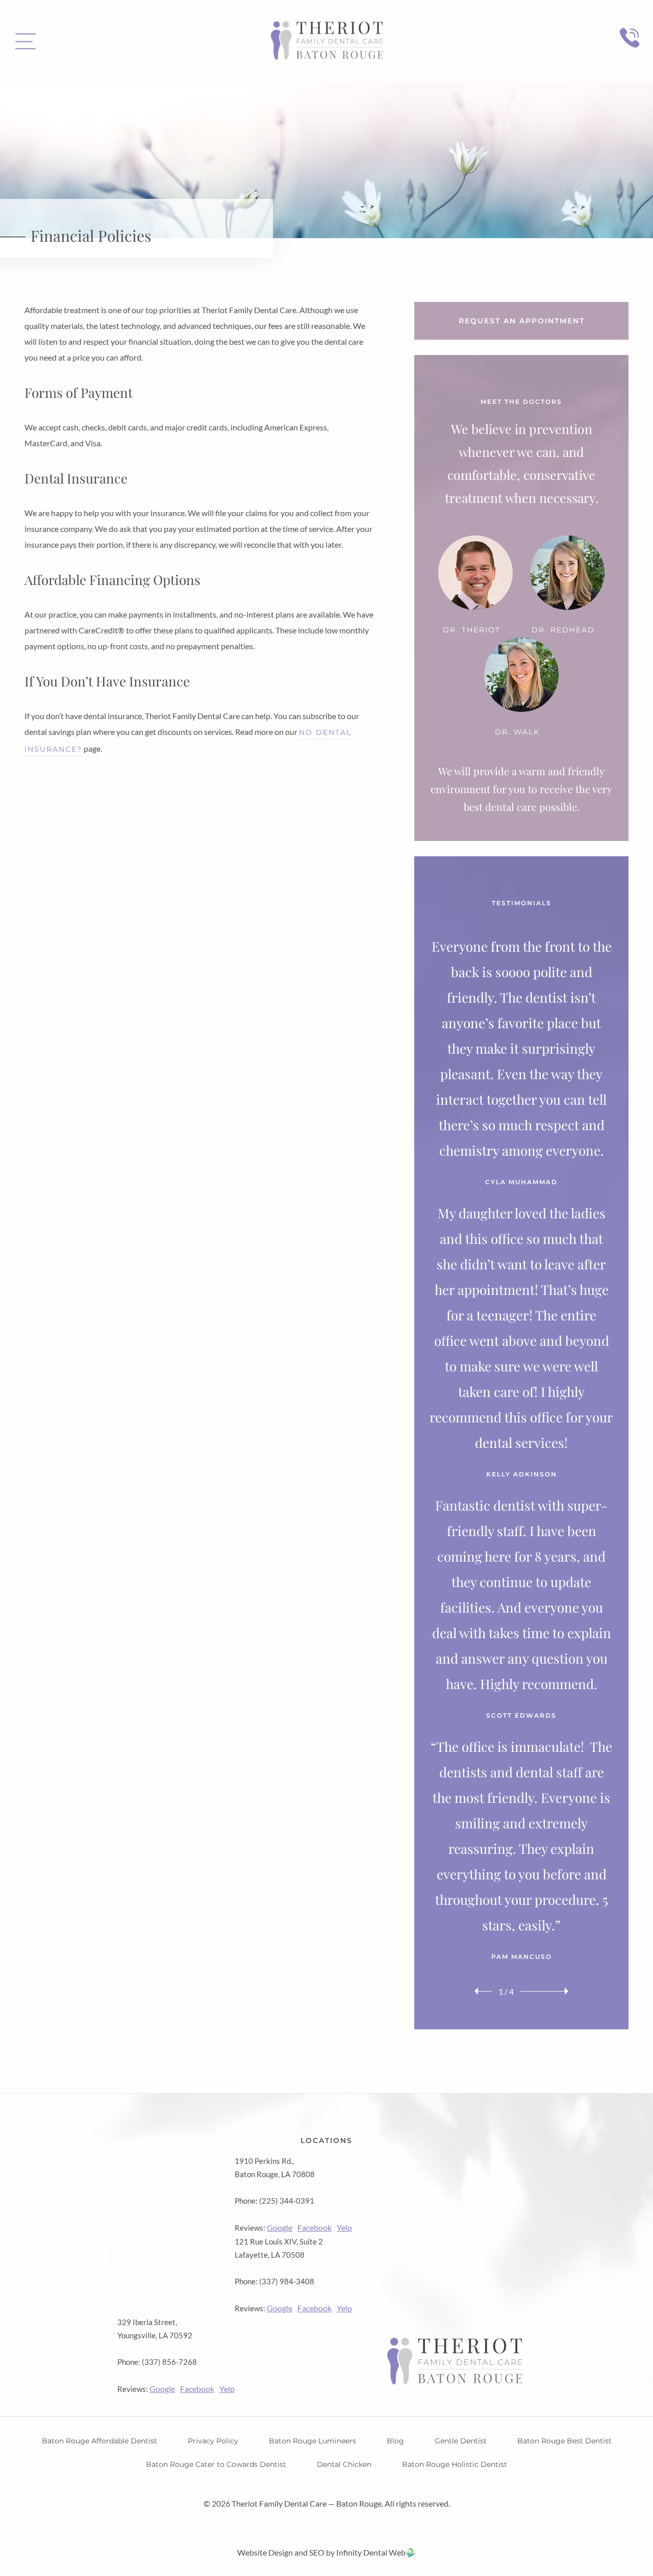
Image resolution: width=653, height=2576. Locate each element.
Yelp (344, 2227)
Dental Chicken (344, 2464)
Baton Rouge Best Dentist (564, 2441)
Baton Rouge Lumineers (312, 2441)
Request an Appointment (522, 321)
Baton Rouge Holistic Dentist (455, 2464)
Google (280, 2227)
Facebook (315, 2227)
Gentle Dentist (461, 2441)
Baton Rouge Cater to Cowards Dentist (216, 2464)
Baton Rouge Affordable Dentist (99, 2441)
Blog (395, 2441)
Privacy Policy (213, 2441)
